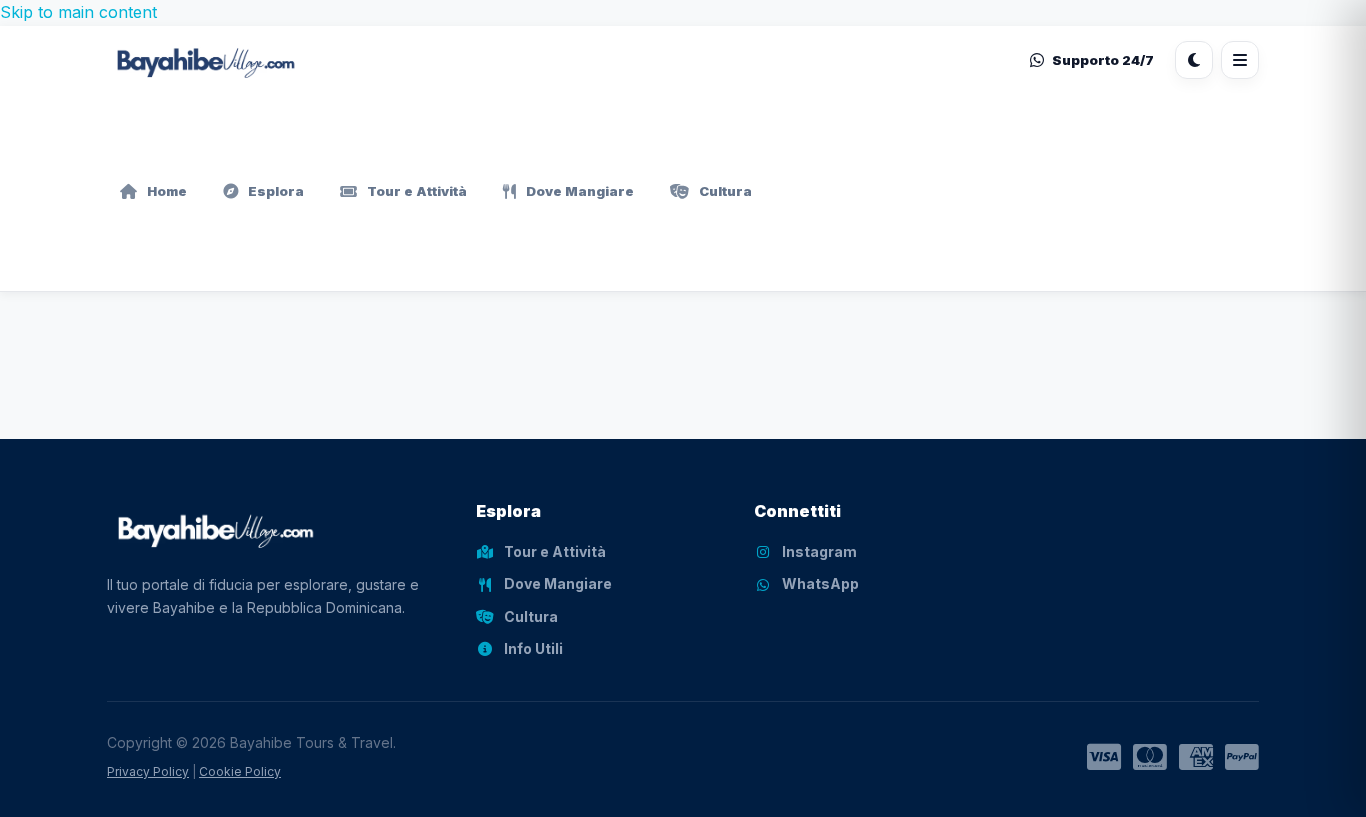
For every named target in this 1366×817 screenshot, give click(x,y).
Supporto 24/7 (1103, 59)
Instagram (819, 551)
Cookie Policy (240, 771)
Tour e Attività (417, 191)
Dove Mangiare (580, 191)
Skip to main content (78, 12)
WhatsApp (820, 583)
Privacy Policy (148, 771)
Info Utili (533, 648)
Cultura (725, 191)
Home (167, 191)
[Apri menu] (1240, 60)
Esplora (276, 191)
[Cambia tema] (1194, 60)
